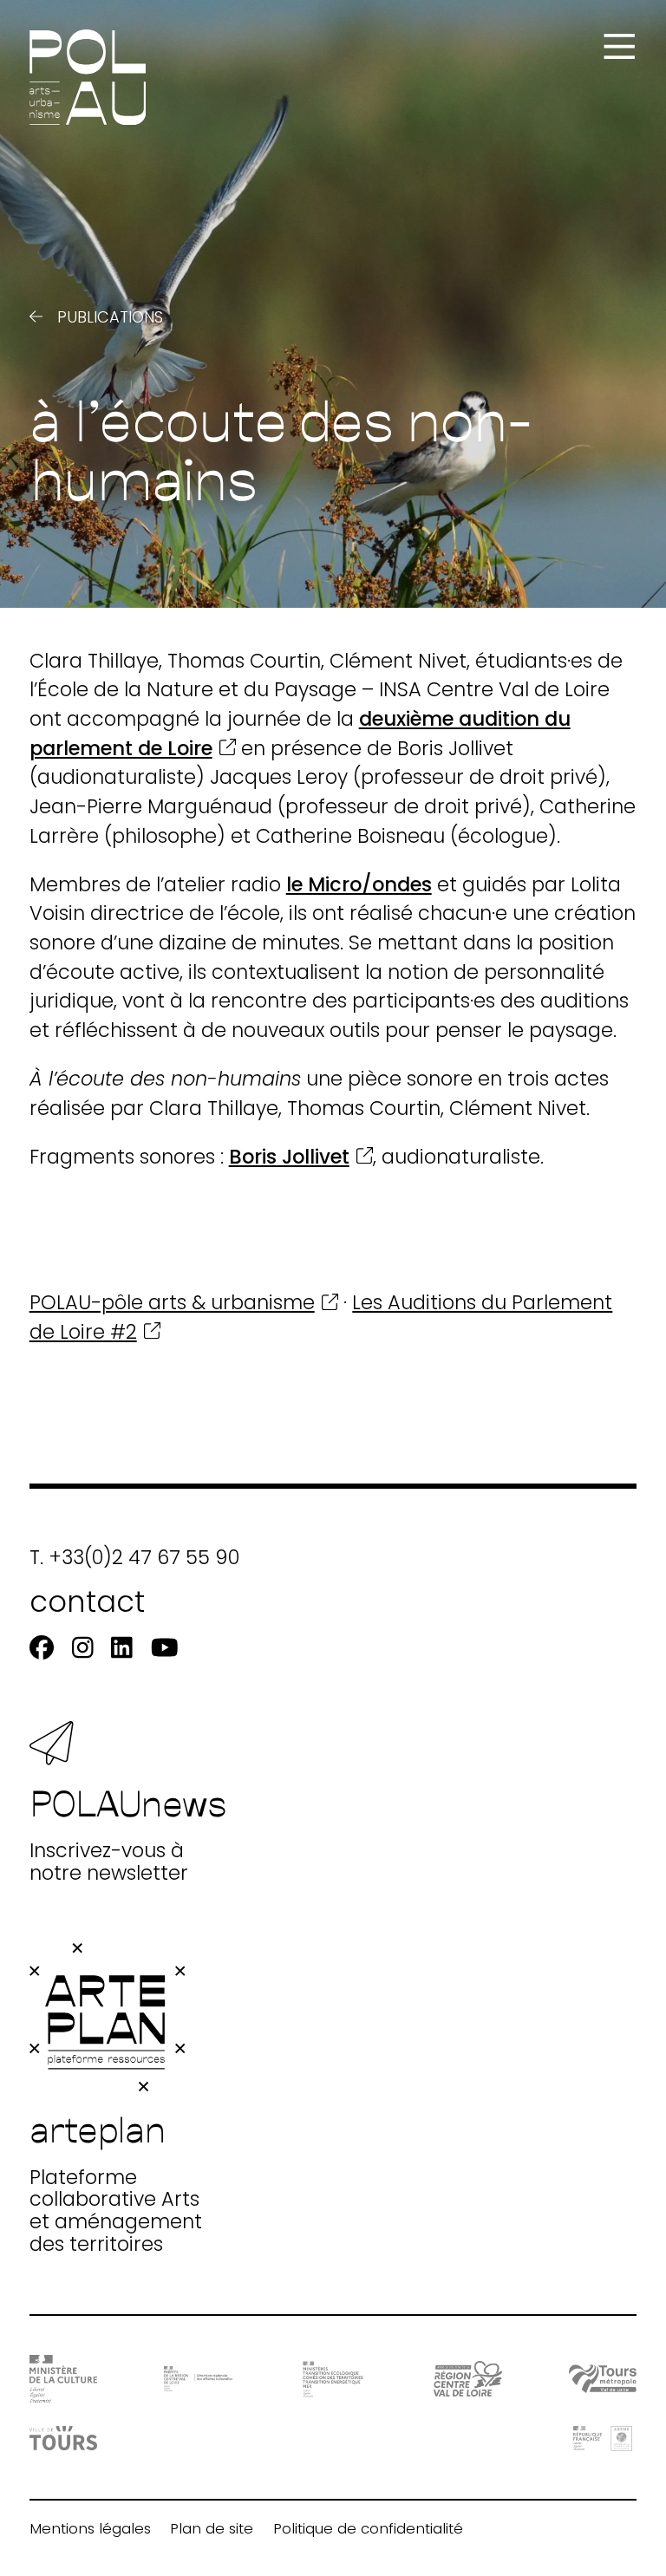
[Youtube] (165, 1649)
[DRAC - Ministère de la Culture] (64, 2379)
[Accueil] (88, 78)
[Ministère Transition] (333, 2379)
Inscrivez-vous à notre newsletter (128, 1832)
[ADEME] (603, 2439)
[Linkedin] (122, 1649)
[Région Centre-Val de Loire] (468, 2379)
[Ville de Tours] (64, 2438)
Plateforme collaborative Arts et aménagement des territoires (116, 2181)
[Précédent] (36, 318)
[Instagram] (83, 1649)
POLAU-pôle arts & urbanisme (172, 1302)
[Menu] (619, 47)
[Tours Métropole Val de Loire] (603, 2379)
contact (87, 1602)
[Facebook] (42, 1649)
